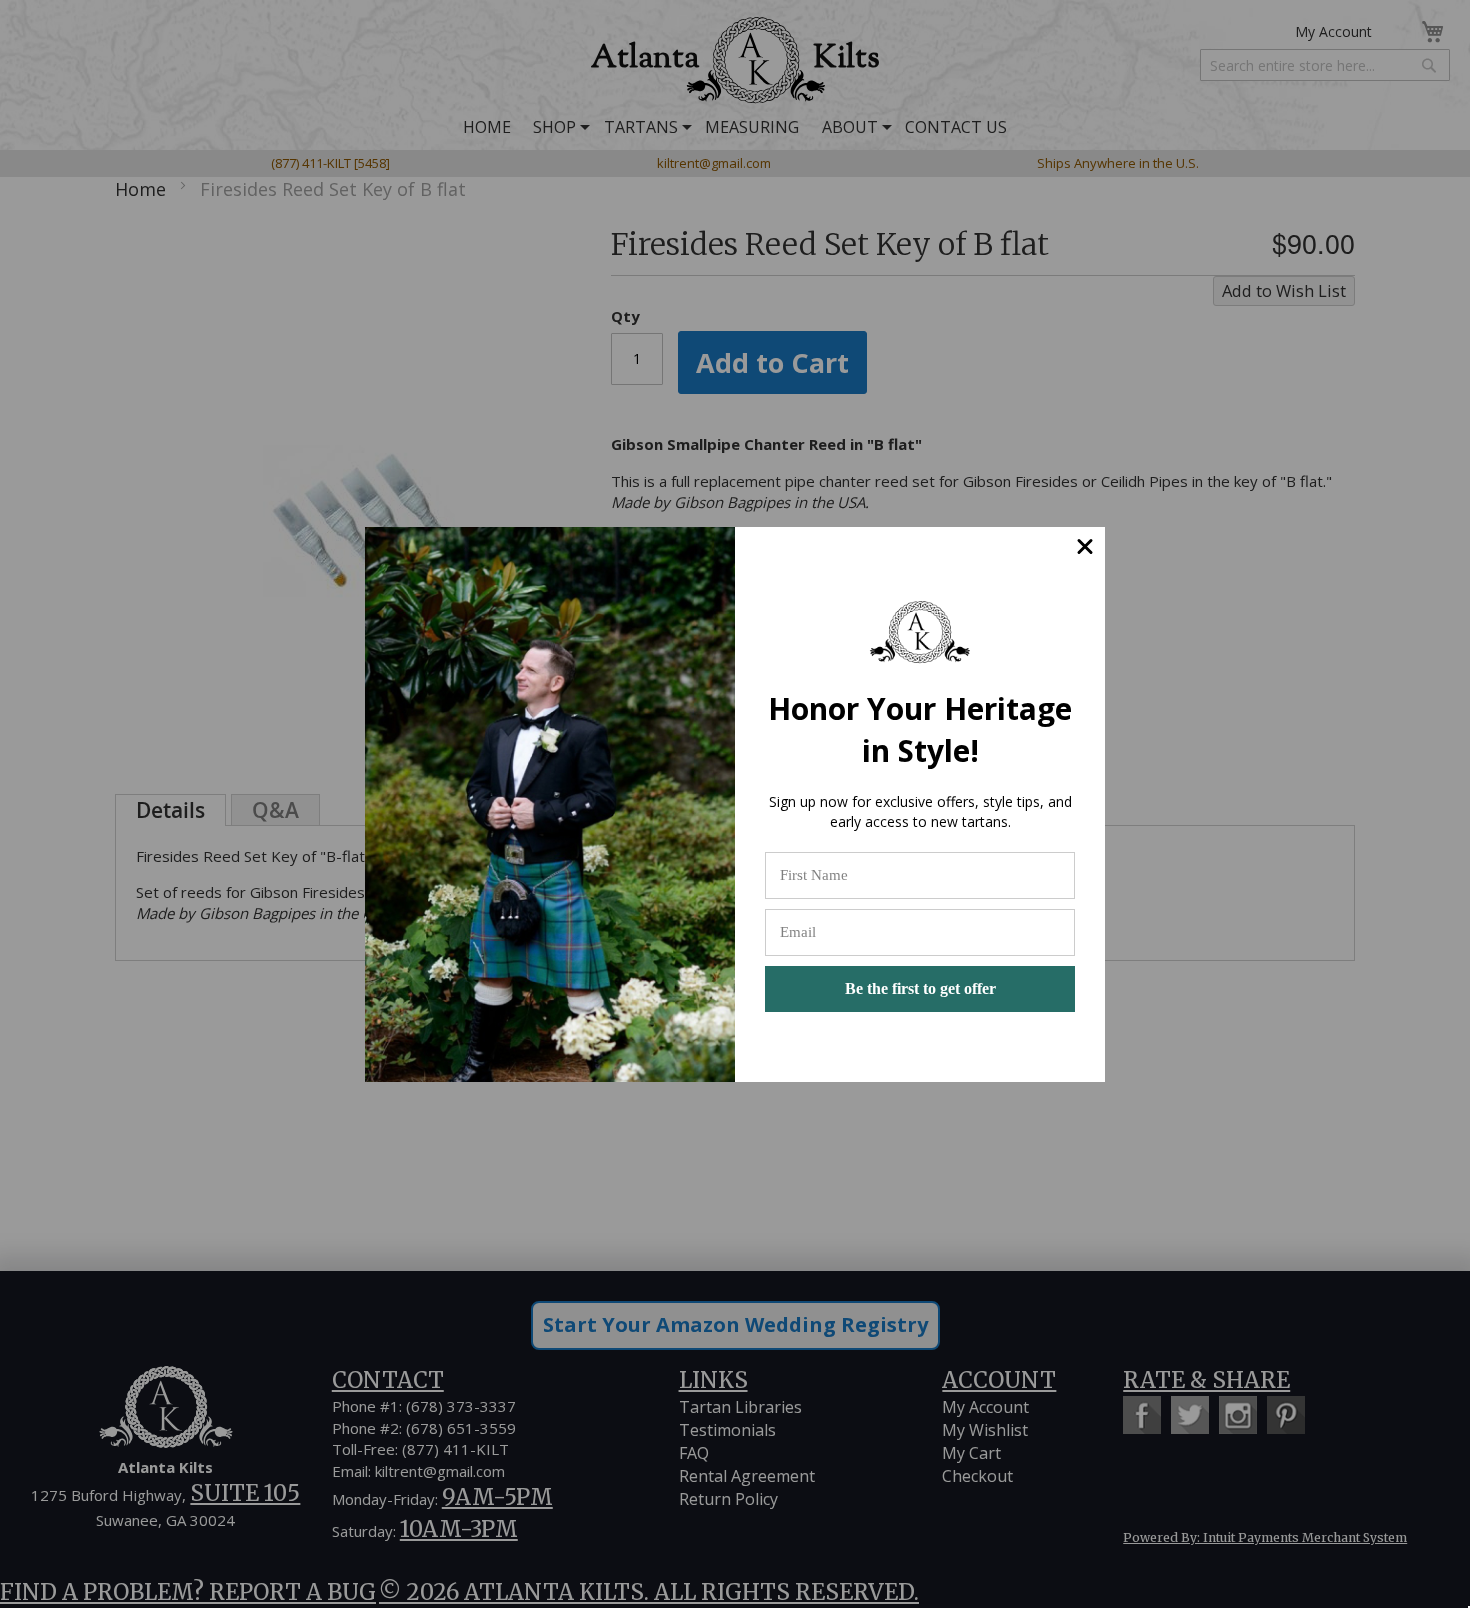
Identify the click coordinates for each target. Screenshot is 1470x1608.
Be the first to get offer (920, 988)
